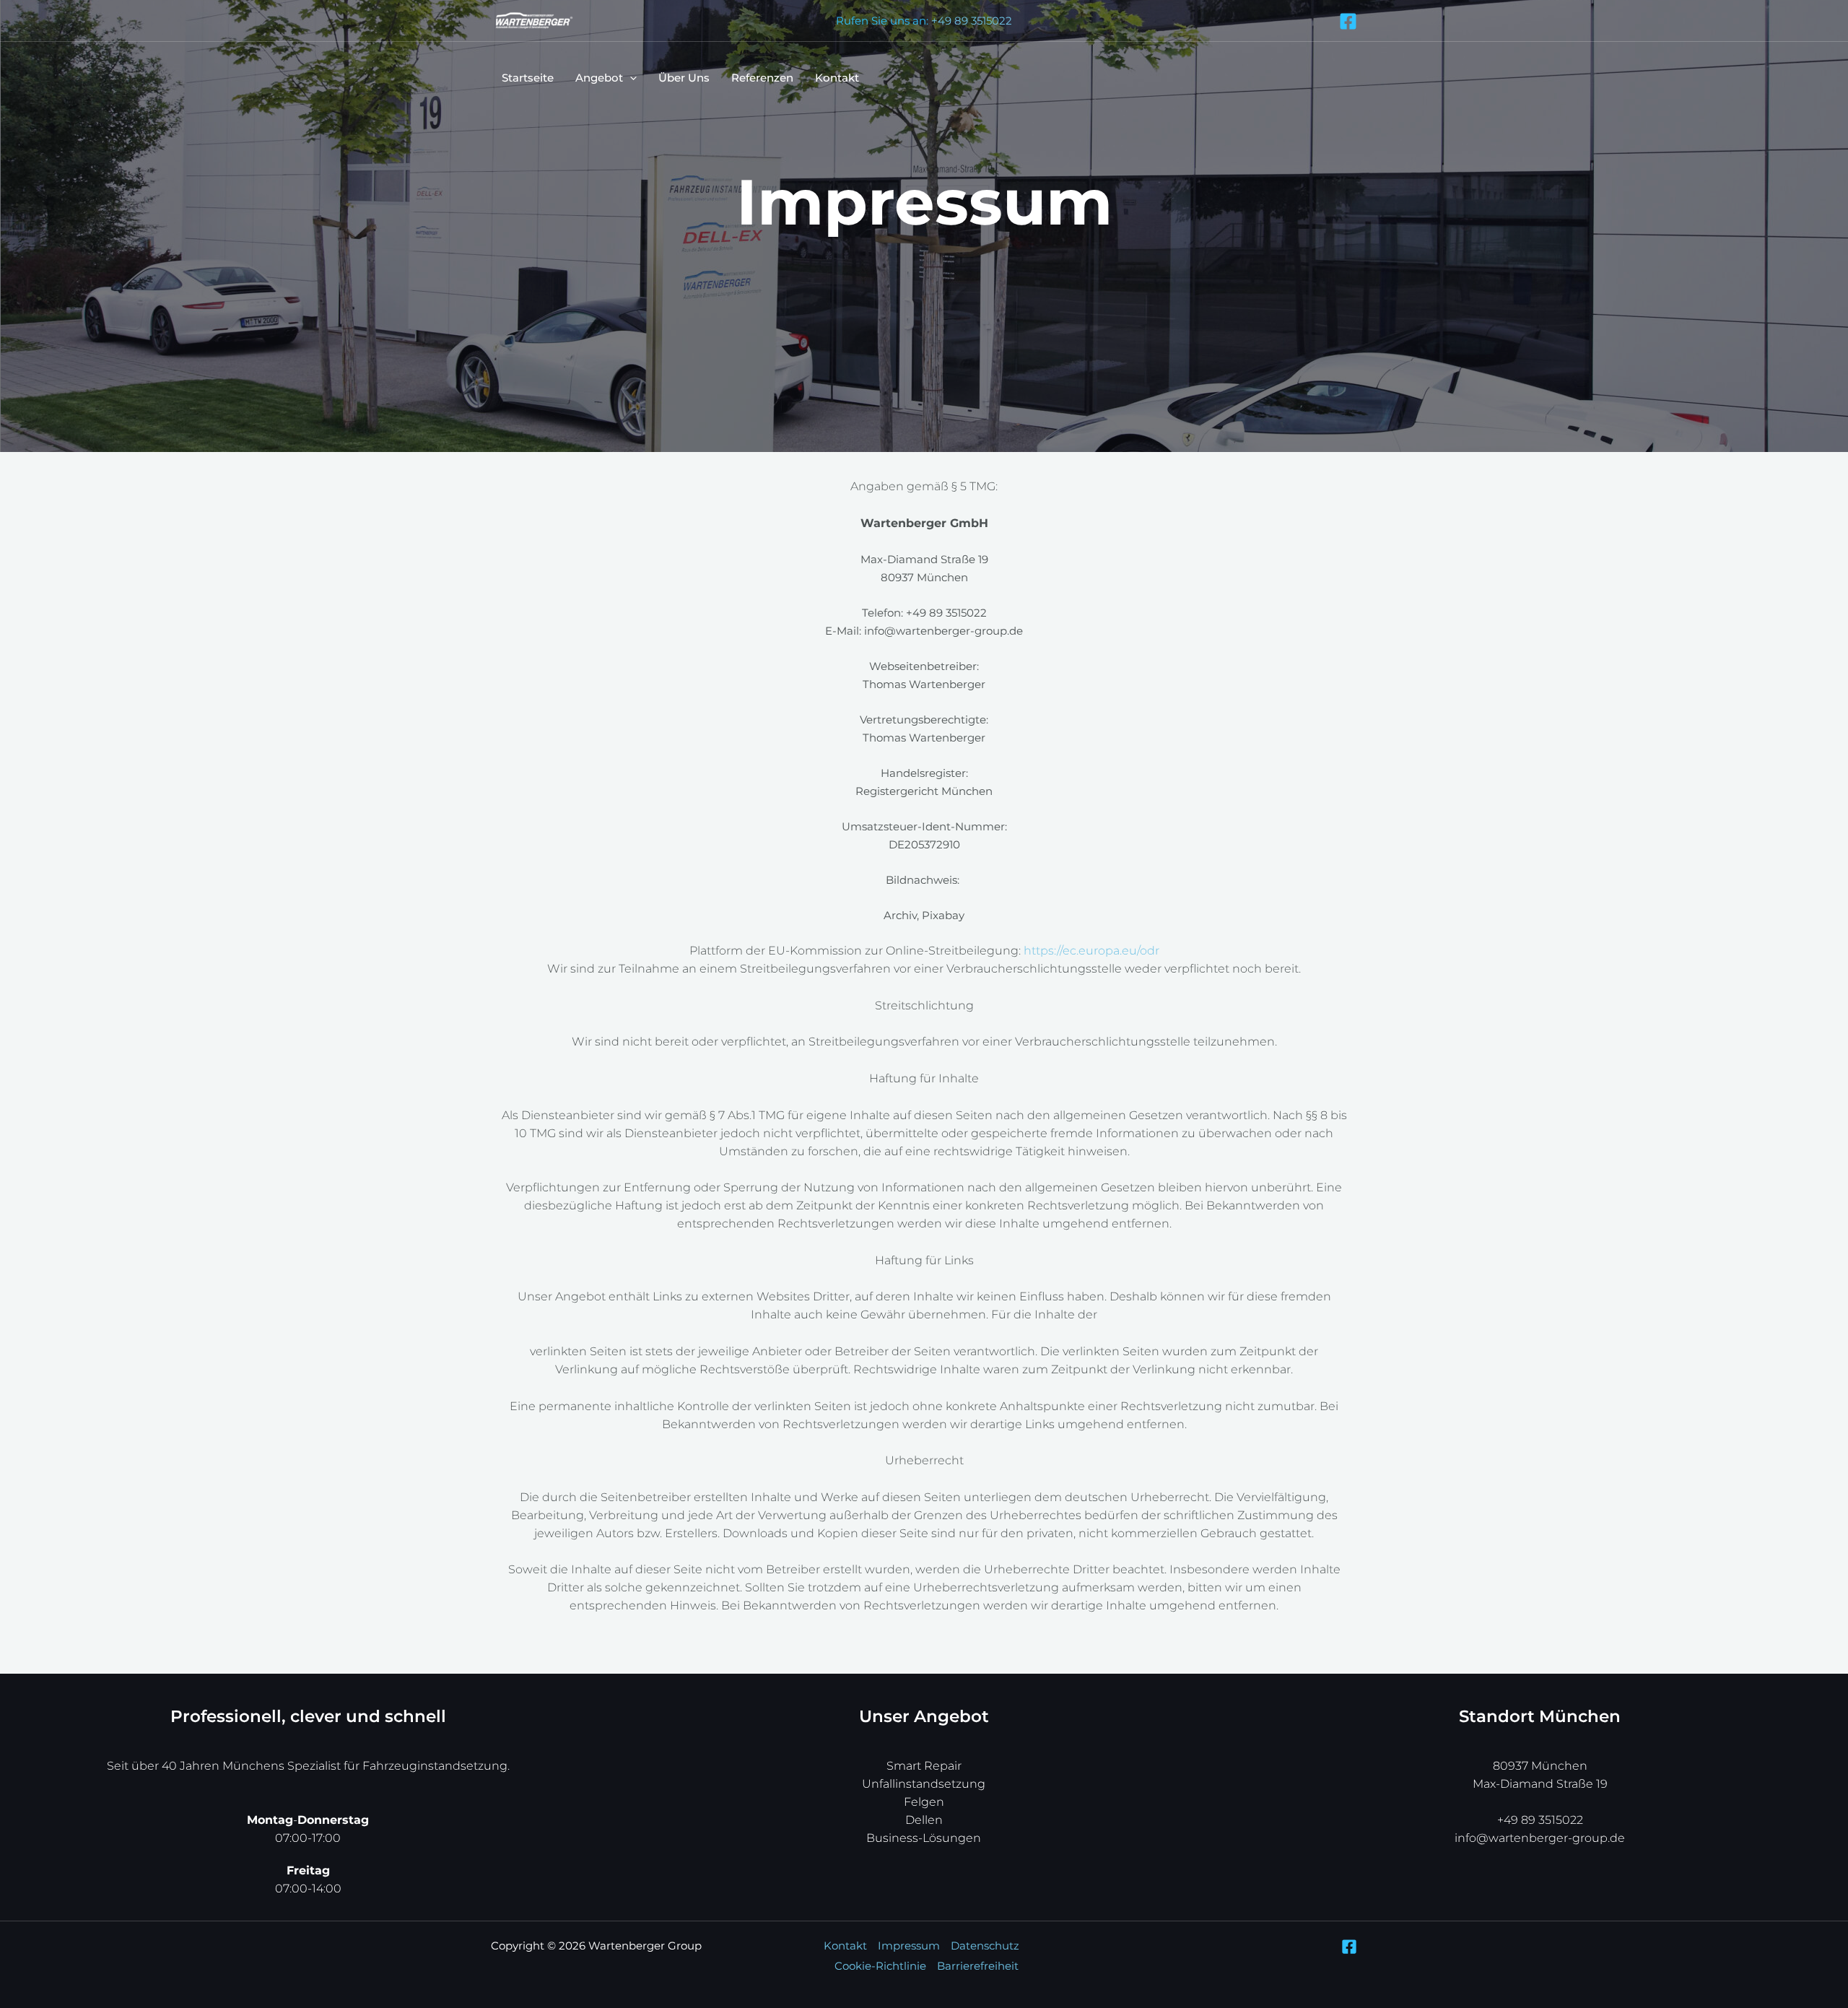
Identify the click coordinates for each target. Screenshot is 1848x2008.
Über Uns (684, 78)
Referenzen (762, 78)
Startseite (528, 78)
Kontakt (837, 78)
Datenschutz (985, 1946)
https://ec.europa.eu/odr (1091, 951)
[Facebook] (1348, 21)
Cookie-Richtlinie (880, 1966)
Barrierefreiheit (978, 1966)
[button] (630, 78)
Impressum (909, 1946)
